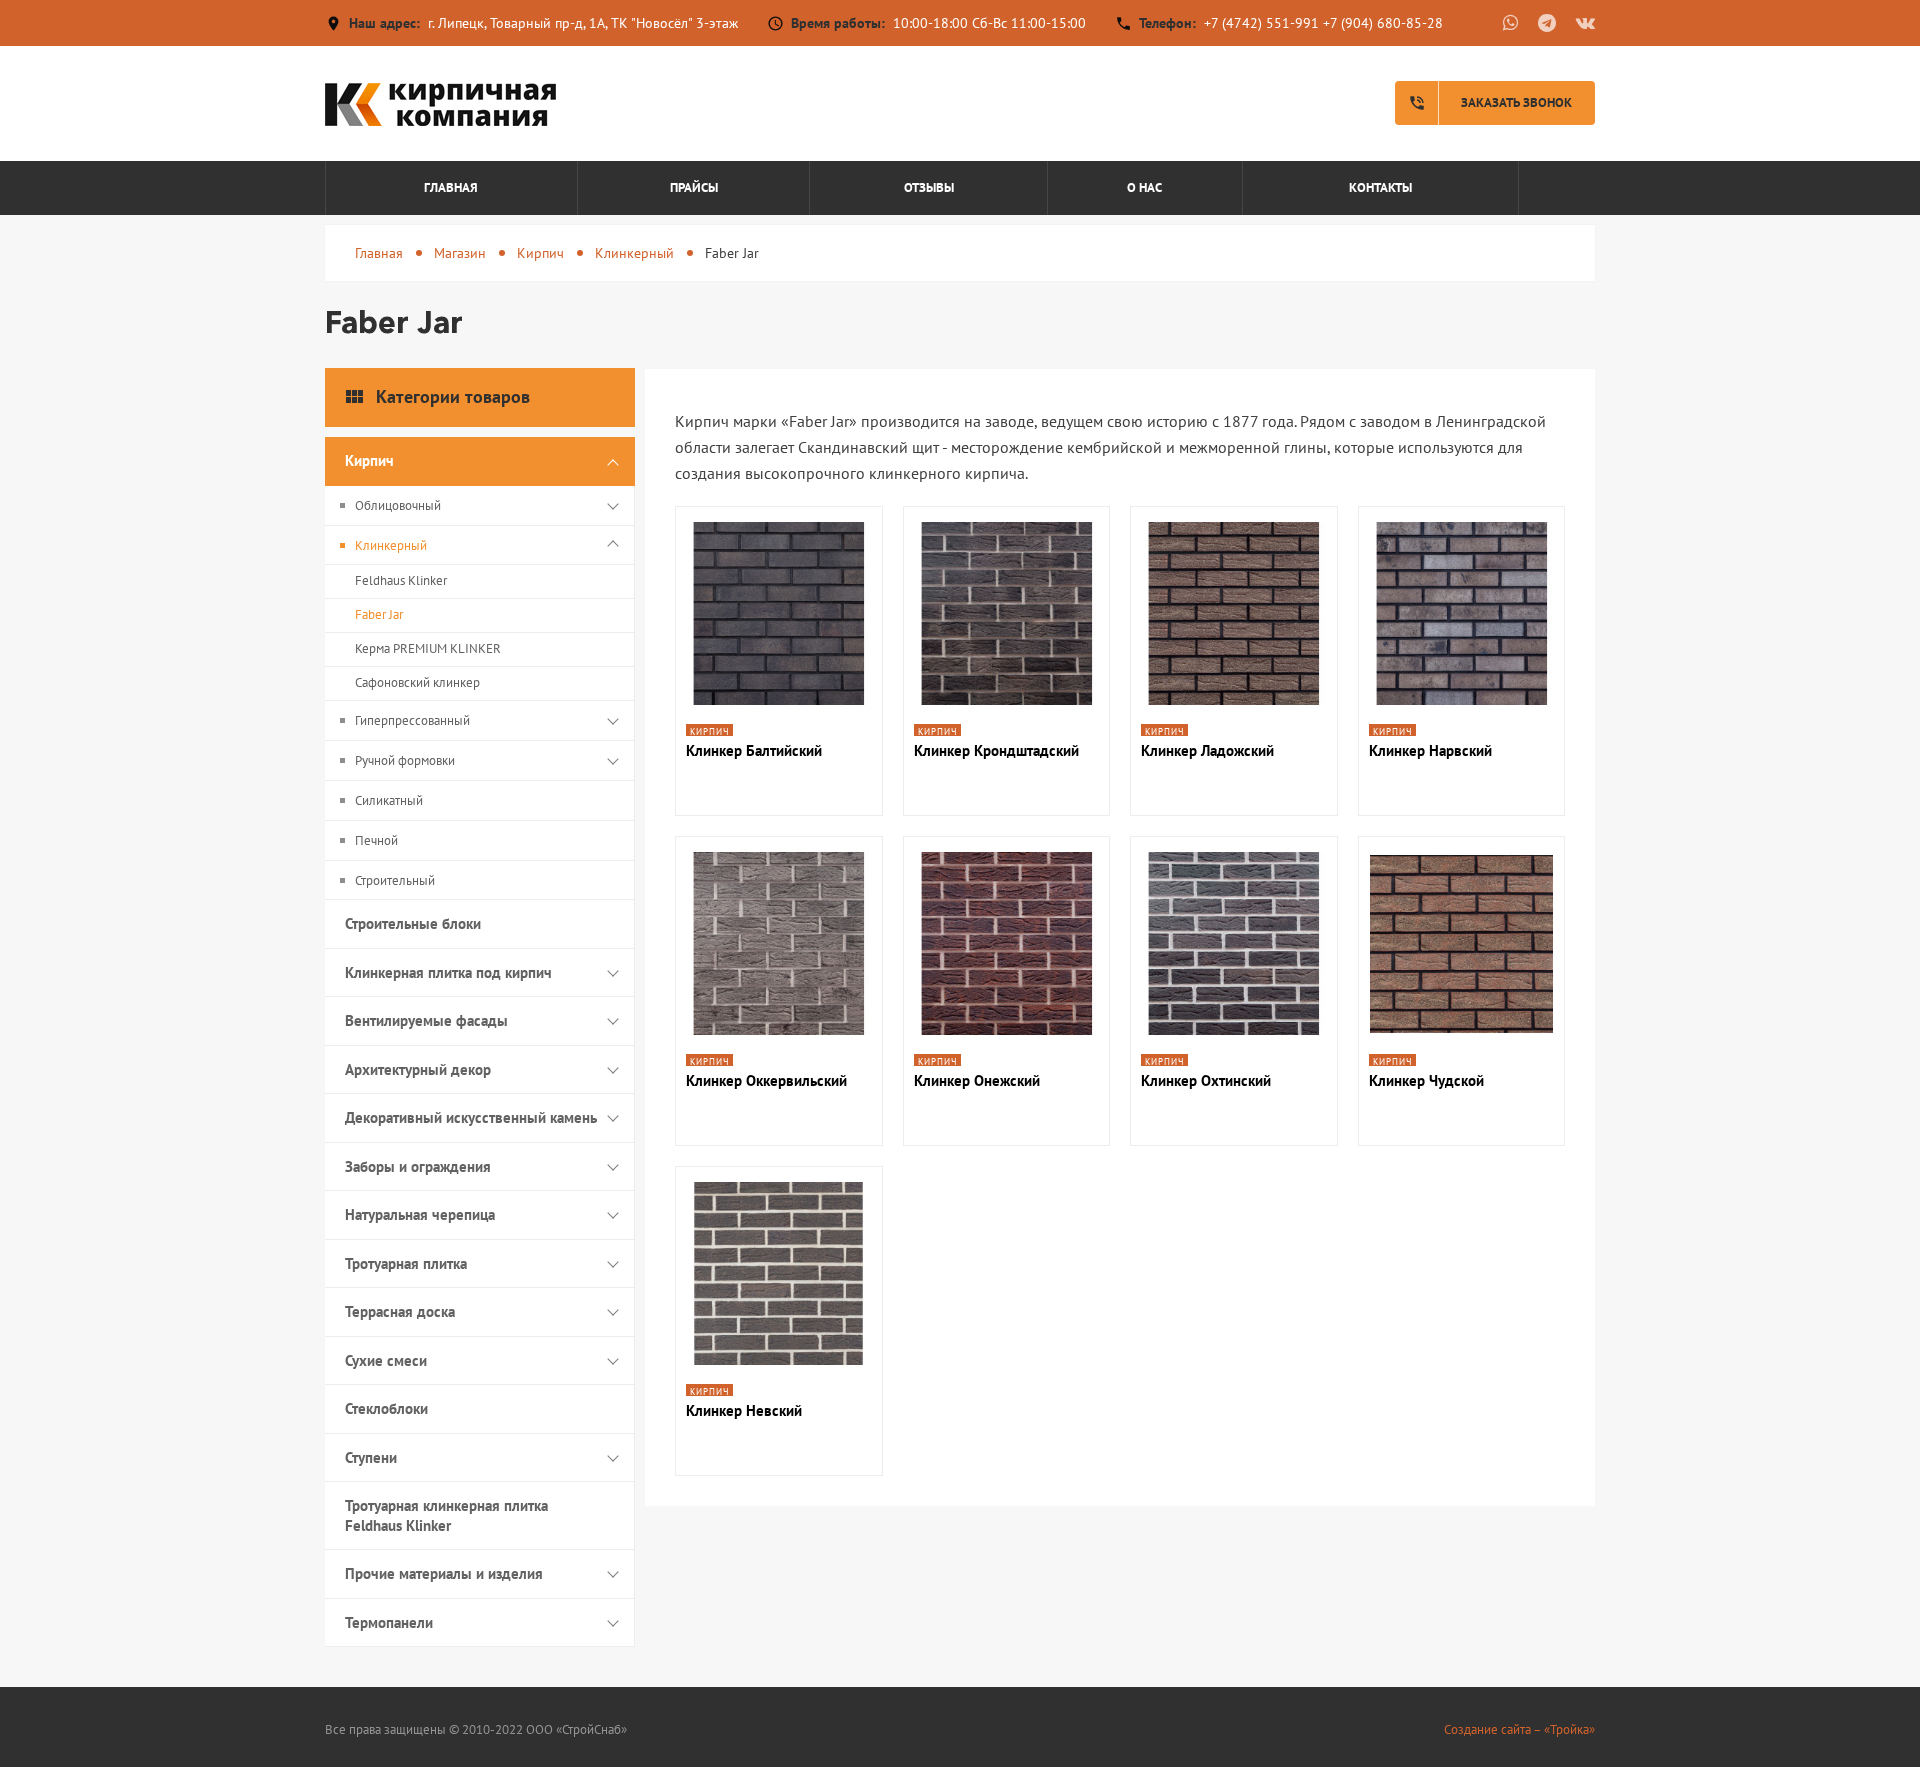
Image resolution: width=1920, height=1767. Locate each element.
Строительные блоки (413, 923)
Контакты (1380, 187)
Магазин (460, 253)
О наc (1144, 187)
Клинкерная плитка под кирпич (448, 972)
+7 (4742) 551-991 (1261, 23)
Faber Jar (379, 614)
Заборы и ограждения (418, 1166)
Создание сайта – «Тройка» (1519, 1729)
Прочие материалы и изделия (444, 1573)
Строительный (395, 880)
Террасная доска (400, 1311)
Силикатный (389, 800)
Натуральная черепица (420, 1214)
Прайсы (694, 187)
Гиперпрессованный (412, 720)
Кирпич (540, 253)
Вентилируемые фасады (426, 1020)
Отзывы (929, 187)
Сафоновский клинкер (417, 682)
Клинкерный (634, 253)
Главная (451, 187)
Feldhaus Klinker (401, 580)
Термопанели (389, 1622)
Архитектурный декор (418, 1069)
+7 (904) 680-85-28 (1383, 23)
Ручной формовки (405, 760)
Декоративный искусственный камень (471, 1117)
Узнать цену (778, 689)
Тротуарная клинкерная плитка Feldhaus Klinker (446, 1515)
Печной (376, 840)
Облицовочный (398, 505)
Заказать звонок (1490, 103)
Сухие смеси (386, 1360)
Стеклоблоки (386, 1408)
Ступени (371, 1457)
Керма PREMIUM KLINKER (428, 648)
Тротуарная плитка (406, 1263)
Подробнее (778, 635)
